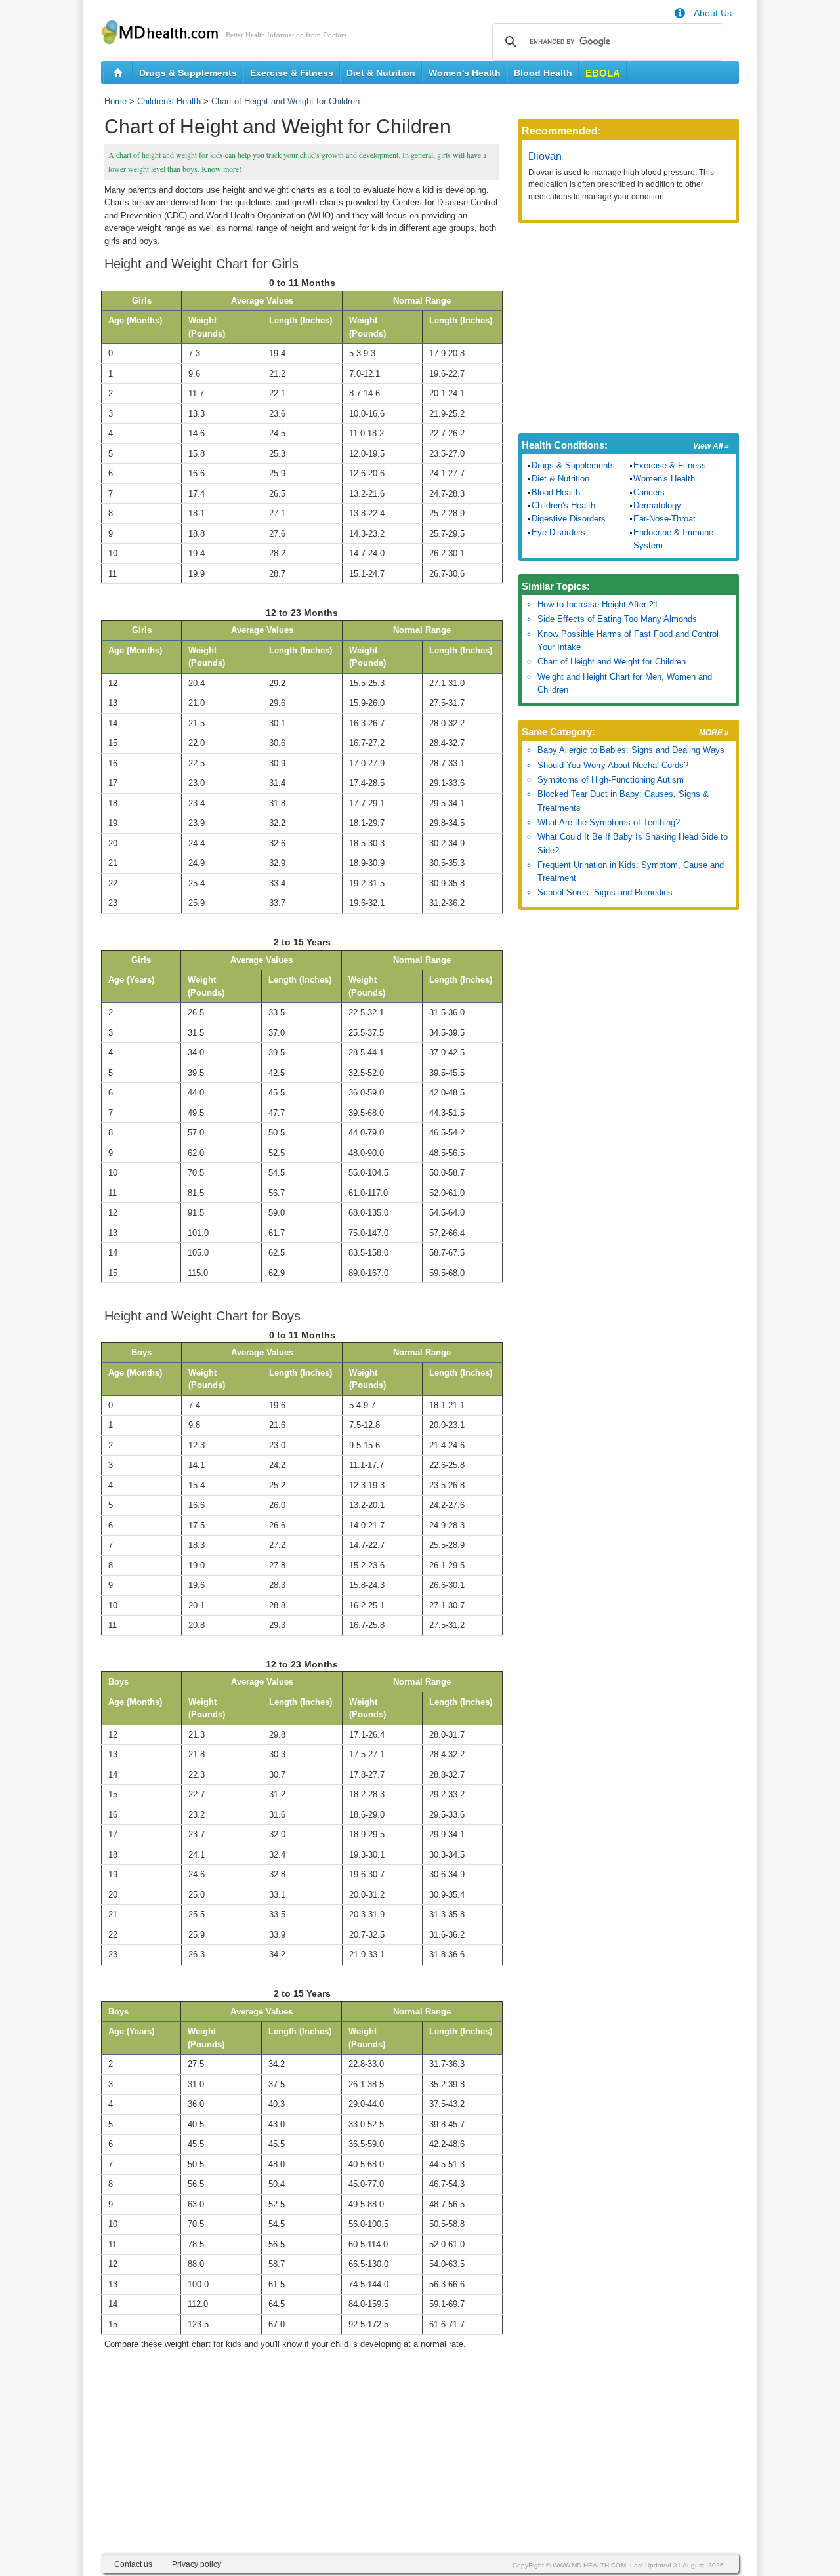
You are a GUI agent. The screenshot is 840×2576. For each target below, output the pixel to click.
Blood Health (543, 73)
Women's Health (465, 73)
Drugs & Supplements (188, 73)
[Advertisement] (302, 2461)
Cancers (649, 492)
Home (115, 101)
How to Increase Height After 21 (598, 604)
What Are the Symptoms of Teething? (609, 822)
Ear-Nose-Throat (664, 519)
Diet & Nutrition (381, 73)
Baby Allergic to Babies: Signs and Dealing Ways (631, 750)
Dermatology (657, 505)
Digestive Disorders (569, 519)
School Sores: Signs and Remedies (605, 892)
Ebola (603, 73)
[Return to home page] (118, 73)
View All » (711, 446)
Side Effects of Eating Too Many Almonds (617, 619)
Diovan (545, 156)
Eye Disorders (558, 532)
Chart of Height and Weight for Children (612, 662)
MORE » (714, 733)
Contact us (133, 2564)
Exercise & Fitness (292, 73)
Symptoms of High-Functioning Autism (611, 780)
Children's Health (169, 101)
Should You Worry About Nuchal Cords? (613, 765)
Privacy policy (197, 2564)
